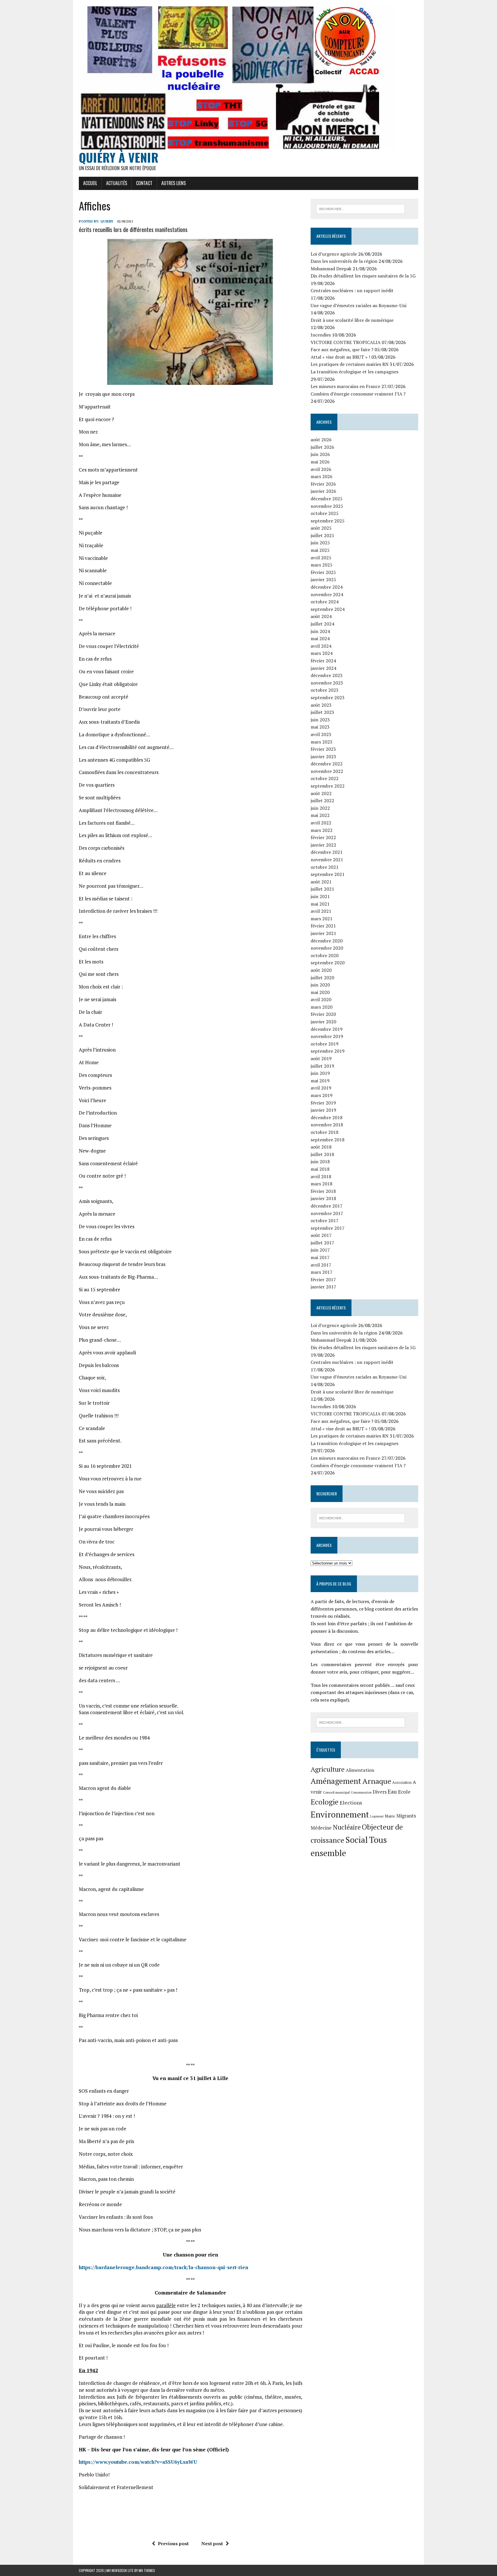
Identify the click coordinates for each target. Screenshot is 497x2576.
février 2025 (323, 572)
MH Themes (147, 2570)
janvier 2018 (323, 1198)
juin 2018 (320, 1161)
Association (402, 1783)
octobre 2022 (325, 778)
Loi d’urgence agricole (334, 254)
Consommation (361, 1792)
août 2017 (321, 1235)
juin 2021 (320, 896)
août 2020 (321, 970)
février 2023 (323, 749)
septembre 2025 (328, 521)
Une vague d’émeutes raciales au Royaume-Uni (359, 305)
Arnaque (377, 1781)
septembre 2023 (328, 697)
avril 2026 (321, 469)
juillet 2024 (322, 624)
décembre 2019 (327, 1029)
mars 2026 (322, 476)
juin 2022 (320, 808)
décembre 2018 (327, 1117)
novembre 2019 (327, 1036)
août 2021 (321, 882)
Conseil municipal (336, 1792)
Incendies (321, 335)
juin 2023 (320, 720)
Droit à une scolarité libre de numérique (352, 320)
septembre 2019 (328, 1051)
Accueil (90, 183)
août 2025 (321, 528)
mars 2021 (322, 919)
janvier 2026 (323, 491)
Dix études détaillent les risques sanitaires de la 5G (363, 276)
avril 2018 (321, 1176)
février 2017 (323, 1280)
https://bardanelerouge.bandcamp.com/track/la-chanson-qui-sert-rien (164, 2267)
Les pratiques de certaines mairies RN (350, 364)
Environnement (340, 1814)
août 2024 (321, 616)
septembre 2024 (328, 609)
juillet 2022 (322, 801)
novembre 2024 (327, 594)
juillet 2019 (322, 1066)
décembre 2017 (327, 1206)
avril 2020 (321, 999)
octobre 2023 (325, 690)
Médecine (321, 1828)
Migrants (406, 1816)
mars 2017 (322, 1272)
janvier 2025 (323, 579)
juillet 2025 (322, 535)
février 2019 (323, 1103)
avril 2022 (321, 823)
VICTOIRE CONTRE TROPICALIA (346, 342)
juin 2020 (320, 985)
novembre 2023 (327, 683)
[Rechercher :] (361, 208)
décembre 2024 (327, 587)
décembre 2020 (327, 941)
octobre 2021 (325, 867)
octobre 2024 (325, 602)
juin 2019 (320, 1073)
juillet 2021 (322, 889)
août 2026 (321, 440)
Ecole (404, 1792)
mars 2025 (322, 565)
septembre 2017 (328, 1228)
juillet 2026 (322, 447)
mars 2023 (322, 742)
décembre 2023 (327, 675)
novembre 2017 (327, 1213)
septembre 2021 (328, 874)
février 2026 (323, 484)
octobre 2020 (325, 955)
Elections (351, 1803)
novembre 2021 (327, 860)
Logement (377, 1816)
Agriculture (328, 1769)
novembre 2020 (327, 948)
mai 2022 (320, 815)
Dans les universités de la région (344, 261)
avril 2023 (321, 734)
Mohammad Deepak (331, 269)
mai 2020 (320, 992)
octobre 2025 (325, 513)
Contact (144, 183)
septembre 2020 (328, 963)
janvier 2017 (323, 1287)
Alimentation (360, 1770)
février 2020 (323, 1014)
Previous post (173, 2543)
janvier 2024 (323, 668)
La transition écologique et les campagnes (354, 372)
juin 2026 (320, 454)
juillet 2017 (322, 1243)
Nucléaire (347, 1827)
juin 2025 (320, 543)
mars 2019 (322, 1095)
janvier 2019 (323, 1110)
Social (357, 1840)
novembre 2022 (327, 771)
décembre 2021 (327, 852)
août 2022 (321, 793)
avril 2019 (321, 1088)
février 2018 (323, 1191)
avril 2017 (321, 1265)
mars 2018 (322, 1184)
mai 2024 (320, 638)
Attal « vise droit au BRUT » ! (340, 357)
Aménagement (336, 1781)
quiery (107, 221)
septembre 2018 (328, 1140)
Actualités (117, 183)
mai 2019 (320, 1081)
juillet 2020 (322, 978)
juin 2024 (320, 631)
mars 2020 (322, 1007)
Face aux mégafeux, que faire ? (342, 349)
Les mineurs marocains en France (345, 386)
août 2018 (321, 1147)
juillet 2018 (322, 1154)
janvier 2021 (323, 933)
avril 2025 (321, 558)
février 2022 (323, 837)
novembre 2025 (327, 506)
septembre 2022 (328, 786)
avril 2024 (321, 646)
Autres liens (174, 183)
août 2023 (321, 705)
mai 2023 (320, 727)
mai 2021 (320, 904)
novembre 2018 (327, 1125)
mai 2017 (320, 1257)
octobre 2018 (325, 1132)
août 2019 (321, 1058)
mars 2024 (322, 653)
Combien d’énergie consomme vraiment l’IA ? (358, 394)
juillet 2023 (322, 712)
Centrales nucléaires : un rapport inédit (352, 290)
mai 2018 (320, 1169)
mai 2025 (320, 550)
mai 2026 (320, 462)
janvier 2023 (323, 756)
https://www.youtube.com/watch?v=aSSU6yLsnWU (138, 2462)
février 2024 (323, 661)
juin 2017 (320, 1250)
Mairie (390, 1816)
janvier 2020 (323, 1022)
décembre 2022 (327, 764)
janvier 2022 (323, 845)
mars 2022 (322, 830)
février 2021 (323, 926)
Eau (392, 1791)
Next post (212, 2543)
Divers (380, 1792)
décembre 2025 (327, 499)
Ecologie (325, 1802)
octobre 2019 (325, 1044)
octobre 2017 (325, 1220)
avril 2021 (321, 911)
